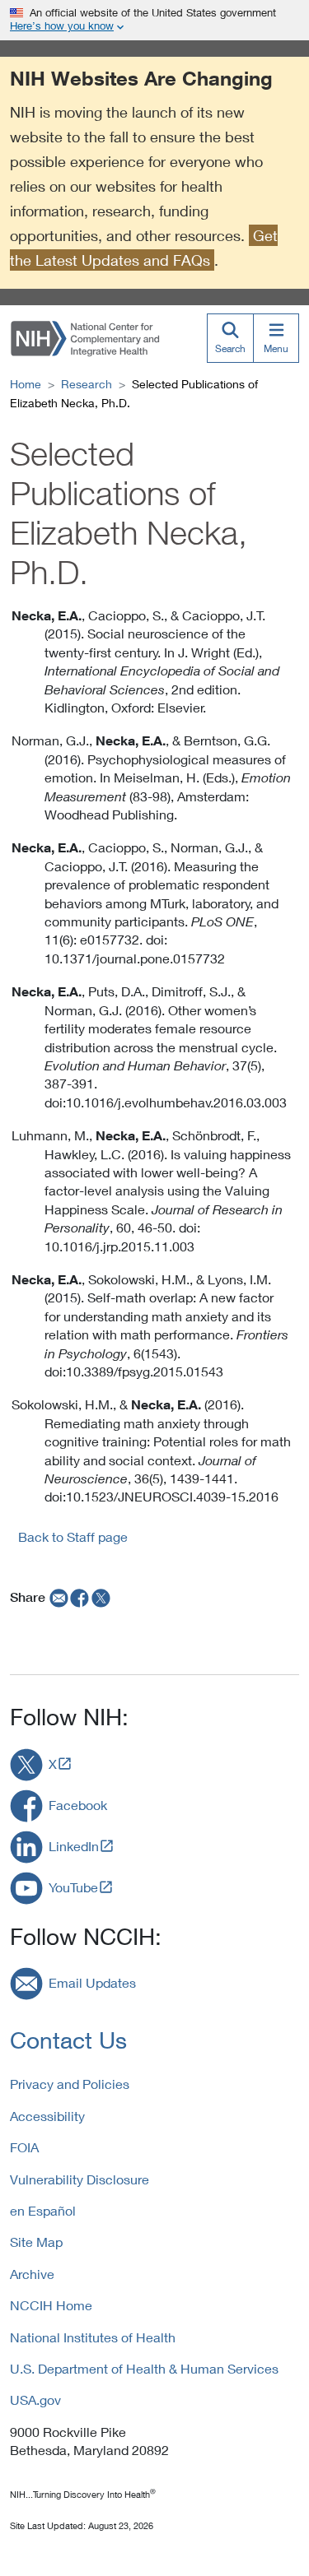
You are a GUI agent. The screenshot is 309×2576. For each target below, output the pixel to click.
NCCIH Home (51, 2305)
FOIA (24, 2147)
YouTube (73, 1887)
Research (87, 384)
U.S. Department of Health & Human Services (144, 2368)
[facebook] (80, 1597)
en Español (43, 2210)
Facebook (78, 1805)
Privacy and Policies (70, 2084)
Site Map (36, 2242)
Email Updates (92, 1982)
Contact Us (68, 2040)
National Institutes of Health (93, 2337)
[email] (57, 1597)
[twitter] (101, 1597)
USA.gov (35, 2400)
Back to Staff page (73, 1536)
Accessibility (47, 2116)
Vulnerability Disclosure (80, 2179)
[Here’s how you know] (154, 20)
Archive (32, 2274)
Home (26, 384)
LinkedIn (74, 1846)
